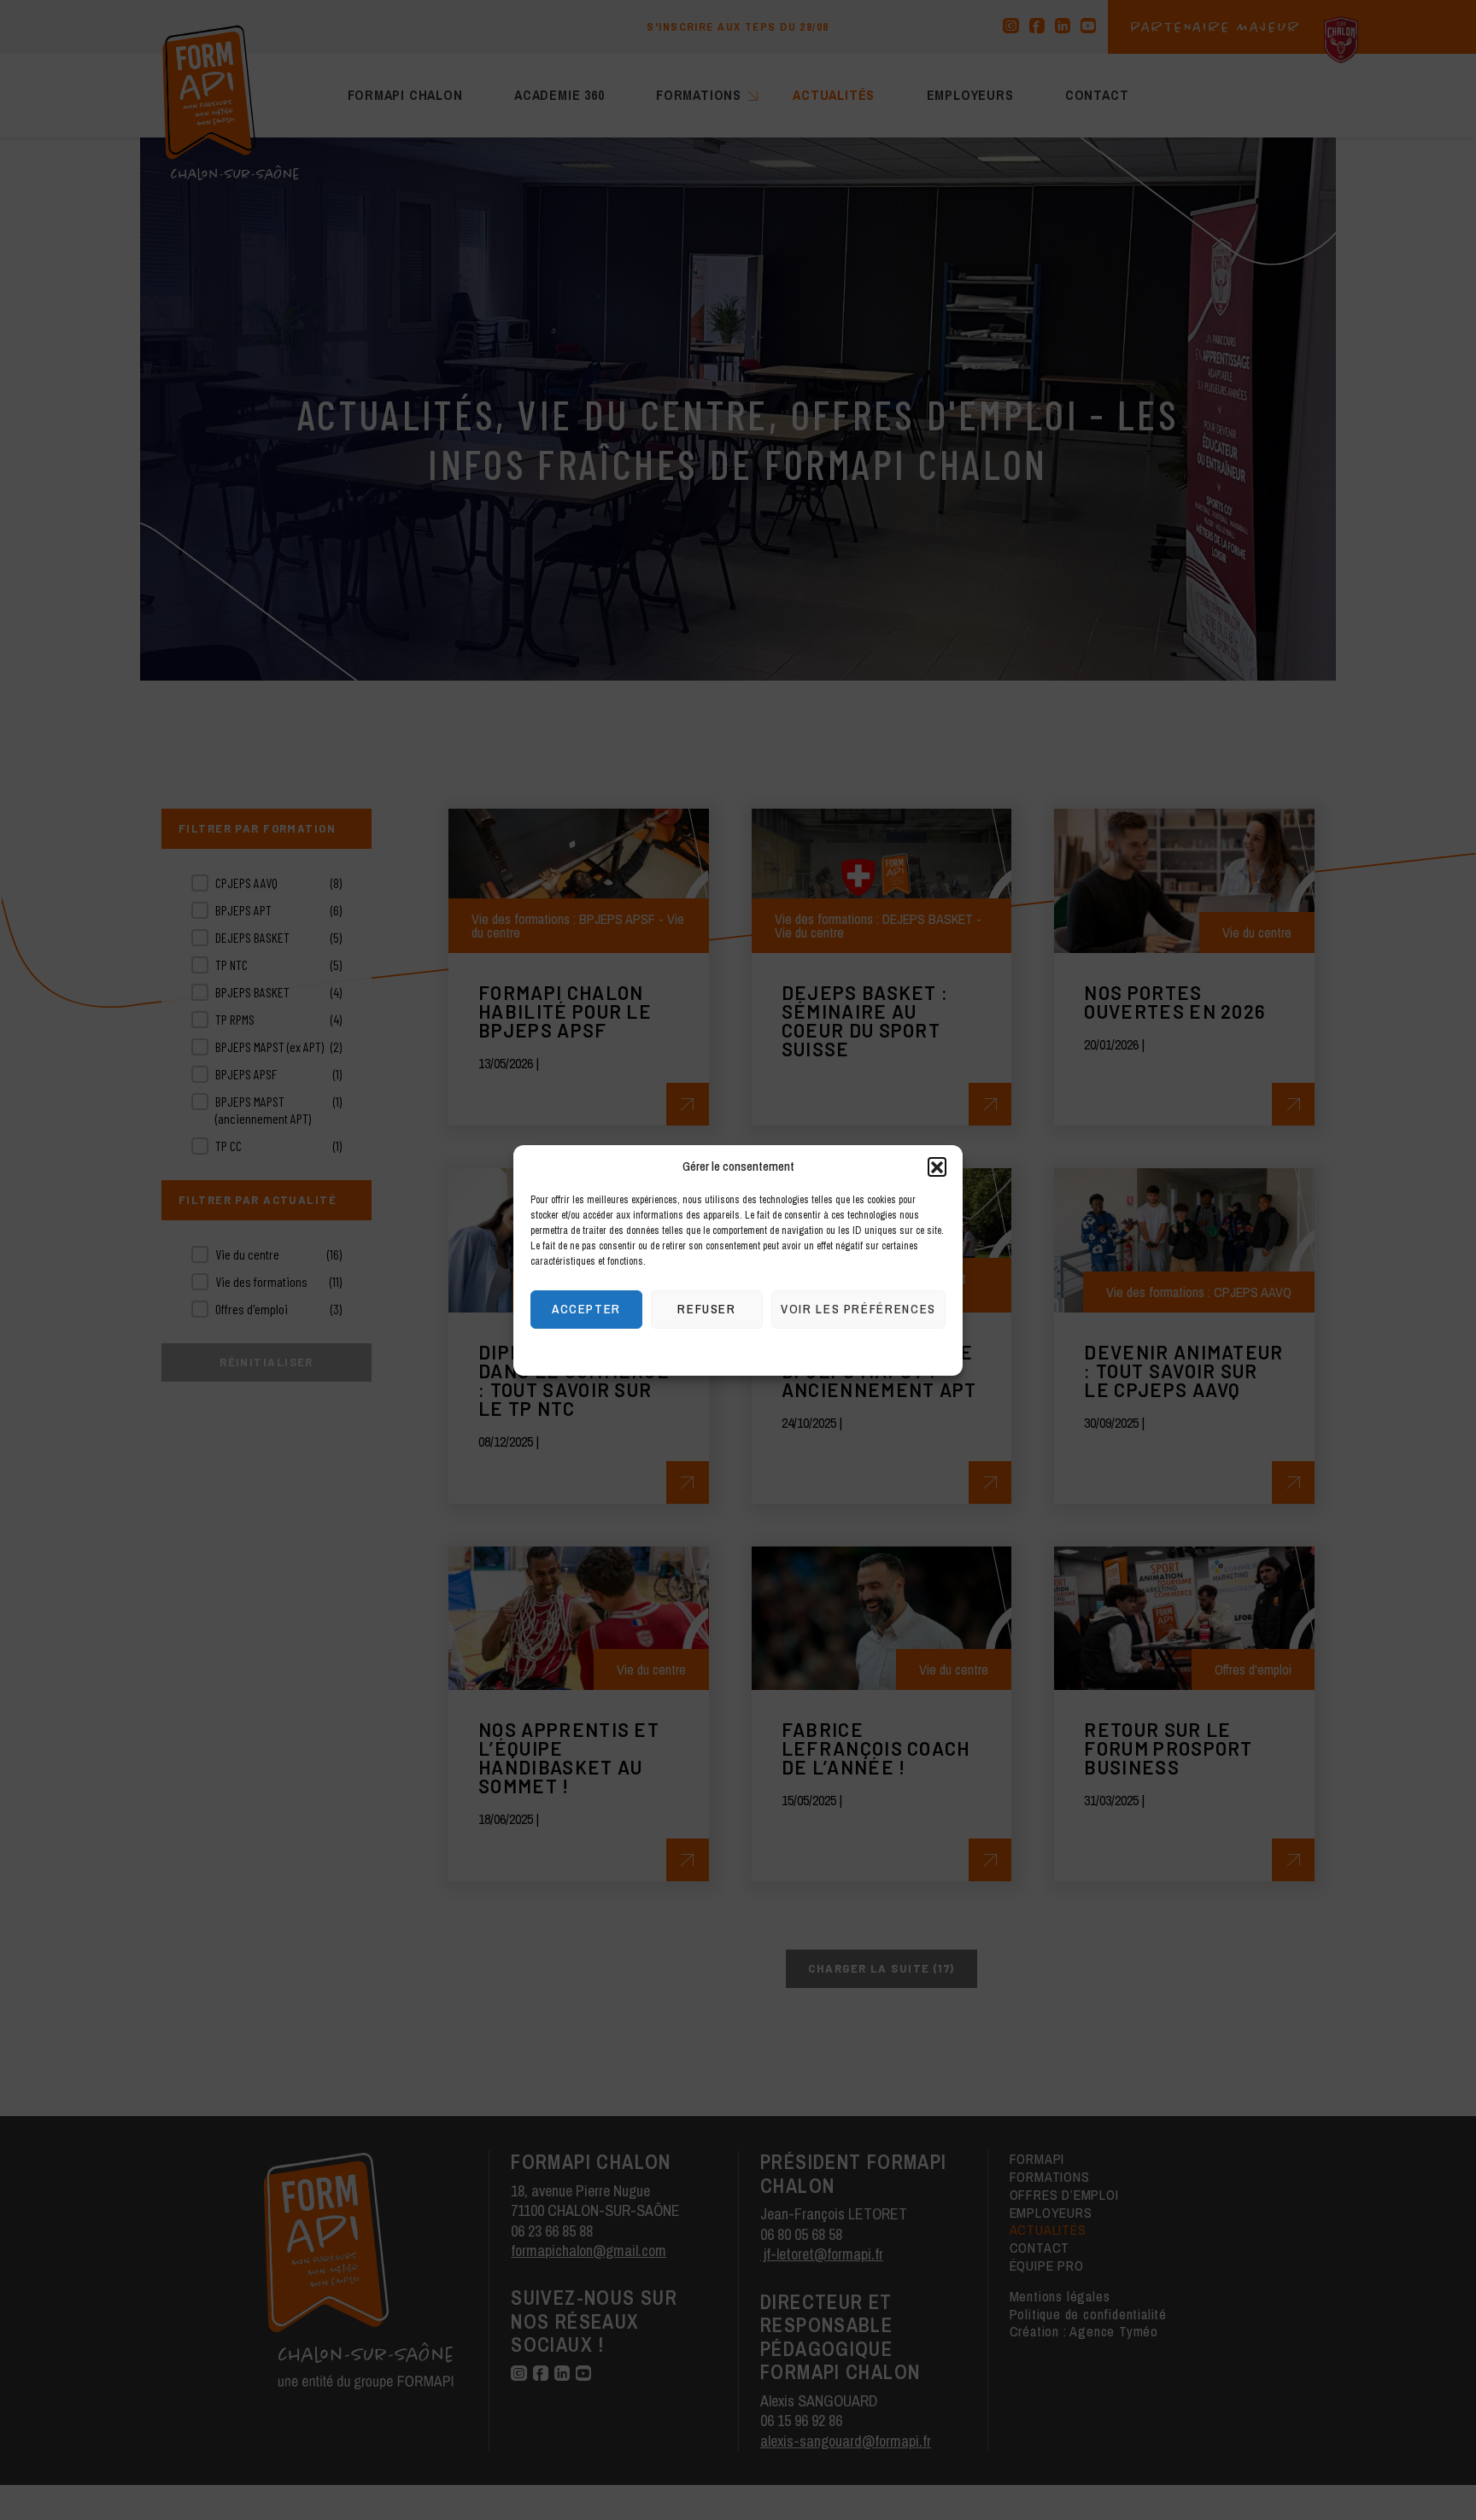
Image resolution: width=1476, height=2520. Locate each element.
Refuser (707, 1309)
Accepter (586, 1309)
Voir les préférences (858, 1309)
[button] (937, 1166)
